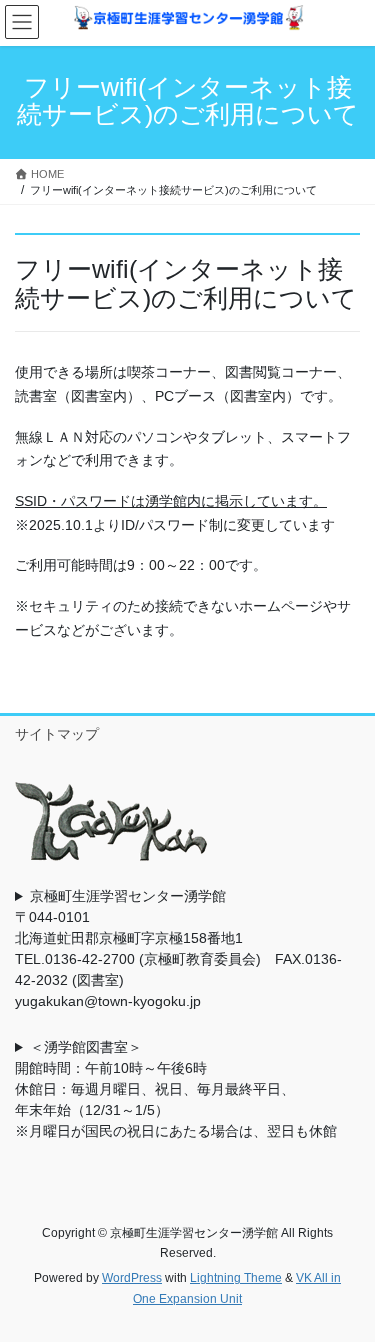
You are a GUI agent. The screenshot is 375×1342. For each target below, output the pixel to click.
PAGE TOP (346, 1284)
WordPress (132, 1278)
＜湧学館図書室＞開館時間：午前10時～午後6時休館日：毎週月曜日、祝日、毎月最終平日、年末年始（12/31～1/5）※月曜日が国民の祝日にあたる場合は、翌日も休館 (176, 1089)
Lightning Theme (236, 1278)
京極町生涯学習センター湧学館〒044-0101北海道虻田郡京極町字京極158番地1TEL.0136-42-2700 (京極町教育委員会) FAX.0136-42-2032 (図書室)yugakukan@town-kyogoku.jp (178, 948)
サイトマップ (57, 734)
